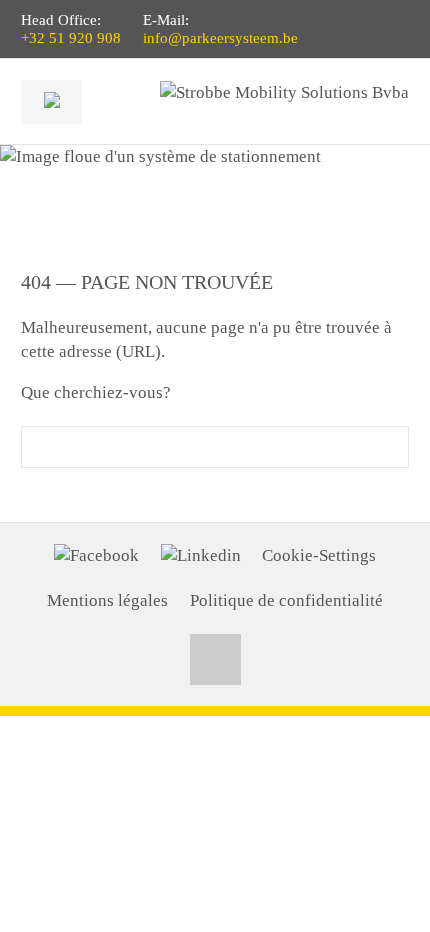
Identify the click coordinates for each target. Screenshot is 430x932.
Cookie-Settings (319, 555)
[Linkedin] (201, 556)
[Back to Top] (215, 659)
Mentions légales (107, 600)
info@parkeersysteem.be (220, 38)
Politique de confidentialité (286, 600)
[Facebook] (96, 556)
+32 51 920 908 (71, 38)
